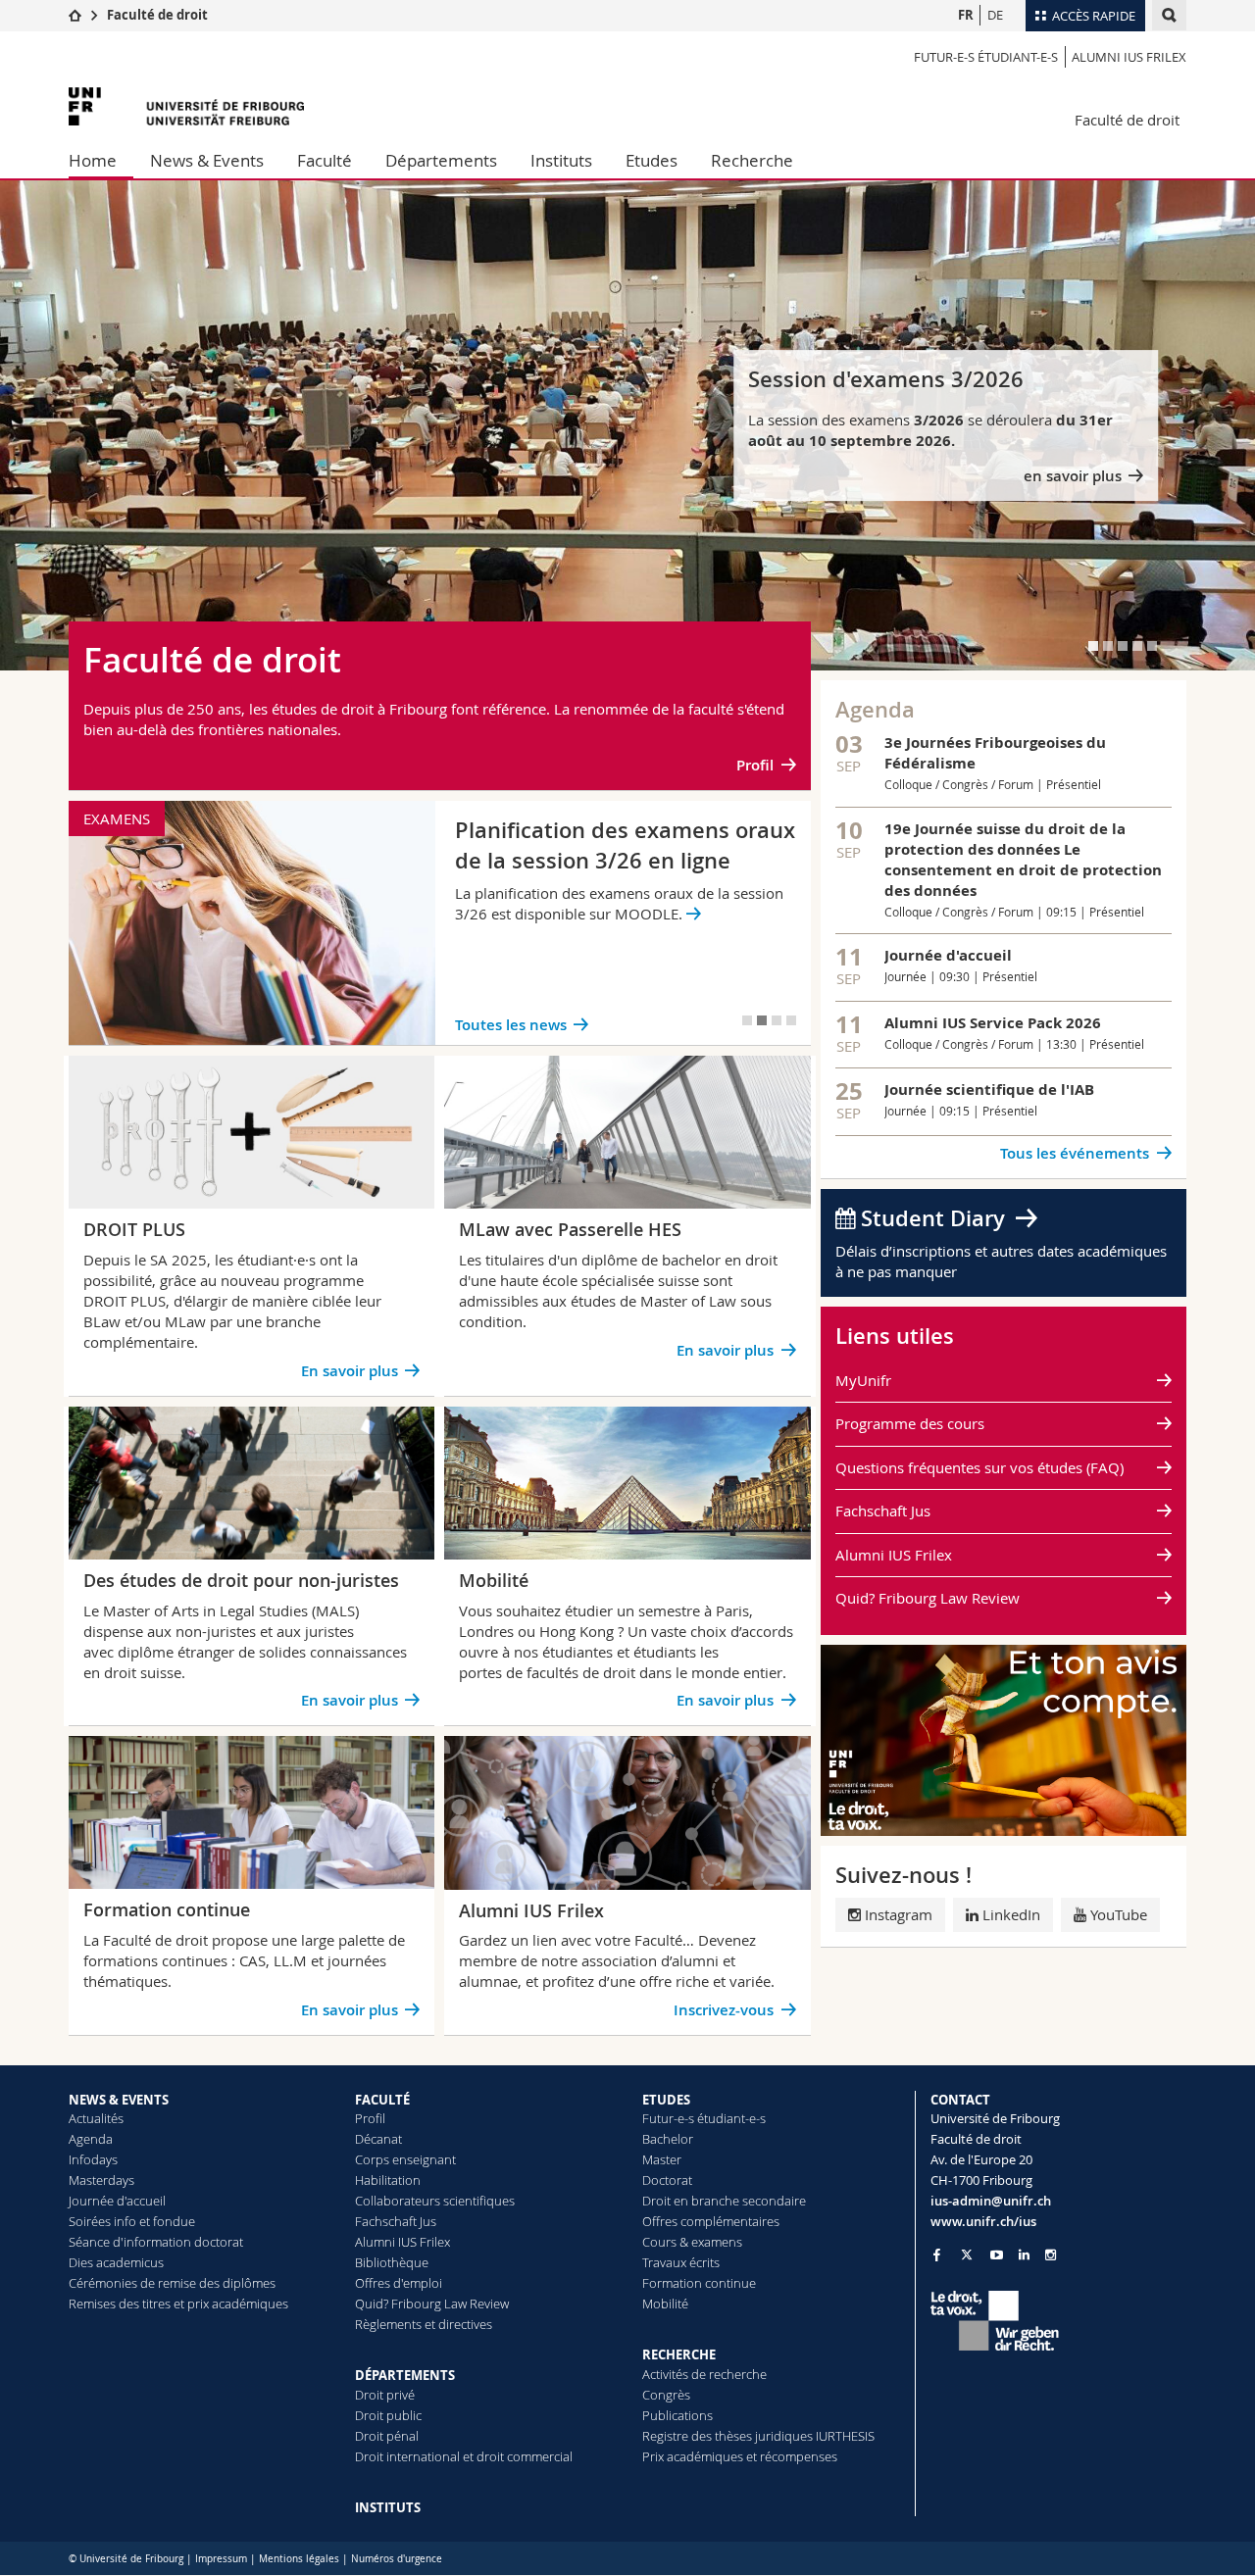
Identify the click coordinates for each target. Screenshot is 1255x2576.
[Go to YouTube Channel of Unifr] (997, 2255)
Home (93, 160)
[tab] (1093, 646)
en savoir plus (1073, 476)
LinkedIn (1009, 1914)
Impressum (221, 2559)
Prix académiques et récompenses (740, 2456)
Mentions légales (299, 2559)
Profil (755, 765)
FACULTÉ (382, 2100)
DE (995, 15)
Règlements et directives (424, 2324)
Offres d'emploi (399, 2283)
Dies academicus (116, 2262)
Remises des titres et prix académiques (178, 2304)
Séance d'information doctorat (156, 2242)
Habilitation (388, 2180)
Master (662, 2159)
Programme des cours (910, 1423)
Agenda (91, 2139)
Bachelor (668, 2139)
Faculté (325, 160)
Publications (678, 2415)
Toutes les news (511, 1025)
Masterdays (101, 2180)
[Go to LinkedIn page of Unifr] (1024, 2255)
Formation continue (699, 2283)
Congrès (666, 2395)
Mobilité (665, 2304)
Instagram (899, 1914)
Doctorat (667, 2180)
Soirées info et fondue (132, 2221)
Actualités (96, 2118)
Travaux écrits (681, 2262)
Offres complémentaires (711, 2221)
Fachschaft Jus (883, 1511)
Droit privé (385, 2395)
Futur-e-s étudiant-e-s (986, 57)
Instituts (561, 160)
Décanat (378, 2139)
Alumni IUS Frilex (1129, 57)
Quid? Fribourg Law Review (928, 1598)
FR (966, 15)
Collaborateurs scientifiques (435, 2201)
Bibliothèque (392, 2262)
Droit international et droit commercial (464, 2456)
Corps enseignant (405, 2159)
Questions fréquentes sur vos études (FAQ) (979, 1467)
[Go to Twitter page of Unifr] (967, 2254)
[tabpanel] (627, 425)
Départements (441, 160)
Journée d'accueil (117, 2201)
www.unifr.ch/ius (983, 2221)
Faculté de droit (157, 15)
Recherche (752, 160)
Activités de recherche (704, 2374)
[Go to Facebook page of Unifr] (937, 2254)
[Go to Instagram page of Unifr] (1051, 2255)
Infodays (93, 2159)
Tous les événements (1075, 1153)
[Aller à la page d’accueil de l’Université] (186, 106)
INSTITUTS (388, 2507)
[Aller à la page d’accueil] (75, 15)
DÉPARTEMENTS (405, 2375)
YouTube (1117, 1914)
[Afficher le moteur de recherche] (1169, 15)
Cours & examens (692, 2242)
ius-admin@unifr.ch (991, 2201)
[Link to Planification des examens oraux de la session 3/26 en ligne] (440, 923)
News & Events (207, 160)
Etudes (652, 160)
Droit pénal (387, 2436)
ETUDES (666, 2100)
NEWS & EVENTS (119, 2100)
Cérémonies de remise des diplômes (172, 2283)
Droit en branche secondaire (724, 2201)
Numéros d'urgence (397, 2559)
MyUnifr (863, 1380)
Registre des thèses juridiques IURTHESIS (758, 2436)
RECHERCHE (679, 2354)
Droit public (388, 2415)
